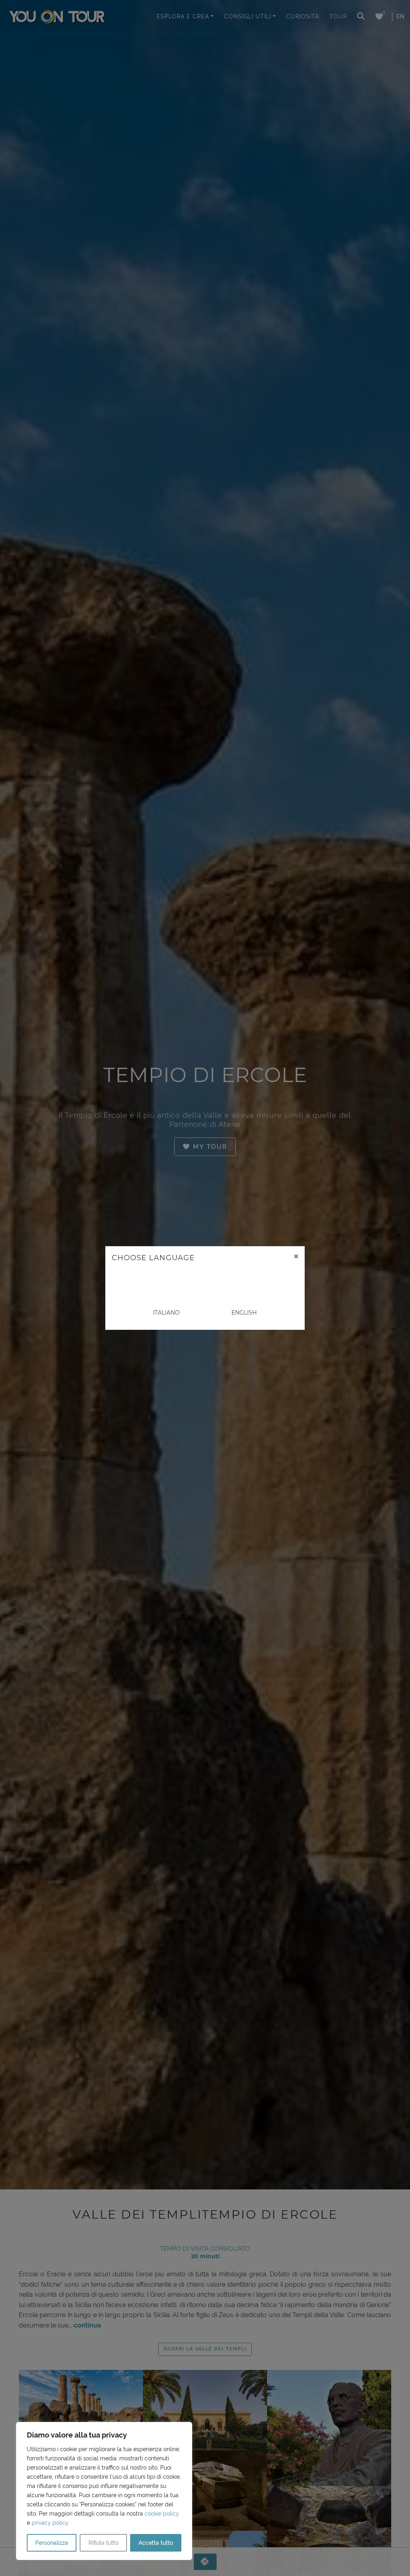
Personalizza (52, 2543)
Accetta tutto (156, 2543)
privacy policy (50, 2523)
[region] (104, 2491)
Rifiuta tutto (104, 2543)
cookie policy (162, 2514)
